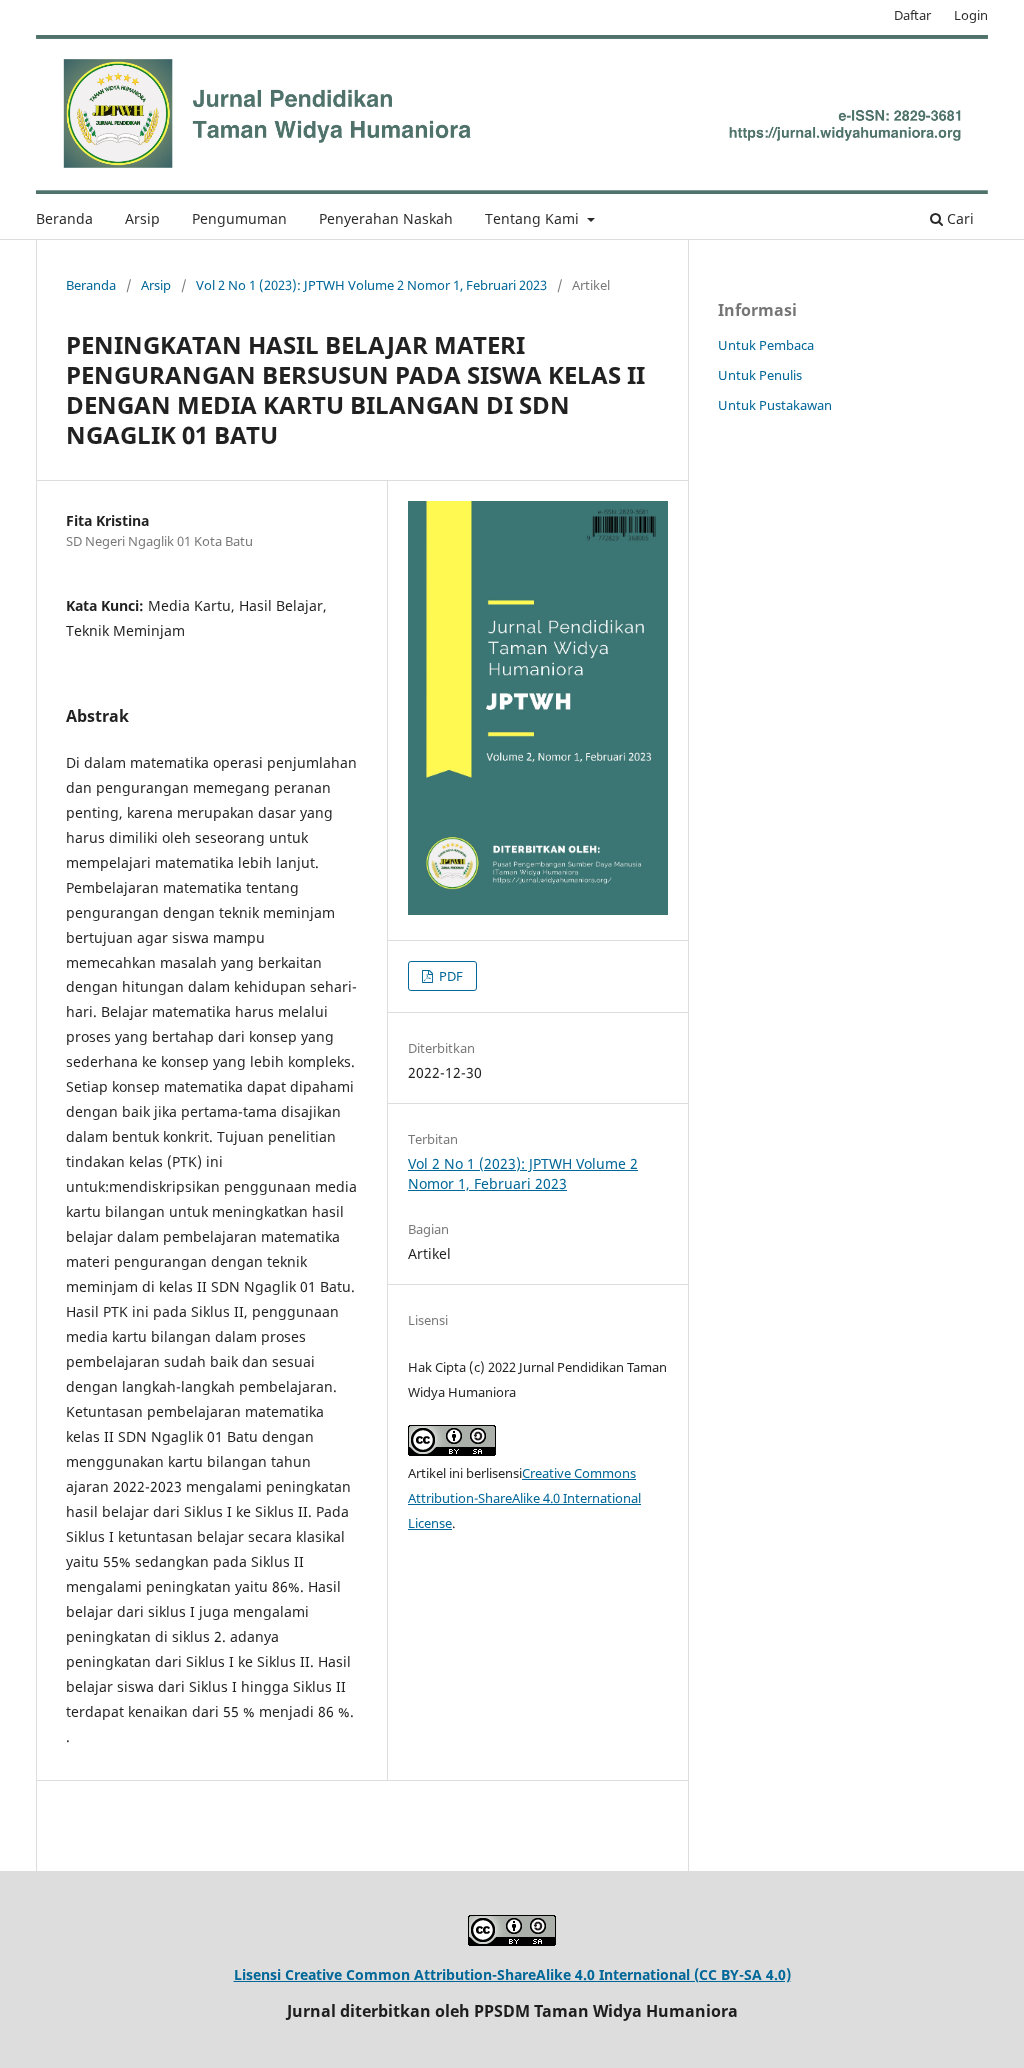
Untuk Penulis (760, 375)
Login (971, 15)
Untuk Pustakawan (775, 405)
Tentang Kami (534, 218)
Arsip (142, 218)
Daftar (912, 15)
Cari (958, 218)
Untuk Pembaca (766, 345)
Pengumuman (239, 218)
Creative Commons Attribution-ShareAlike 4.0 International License (524, 1498)
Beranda (64, 218)
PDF (449, 976)
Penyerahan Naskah (386, 218)
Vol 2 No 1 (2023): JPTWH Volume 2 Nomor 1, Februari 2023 (371, 285)
